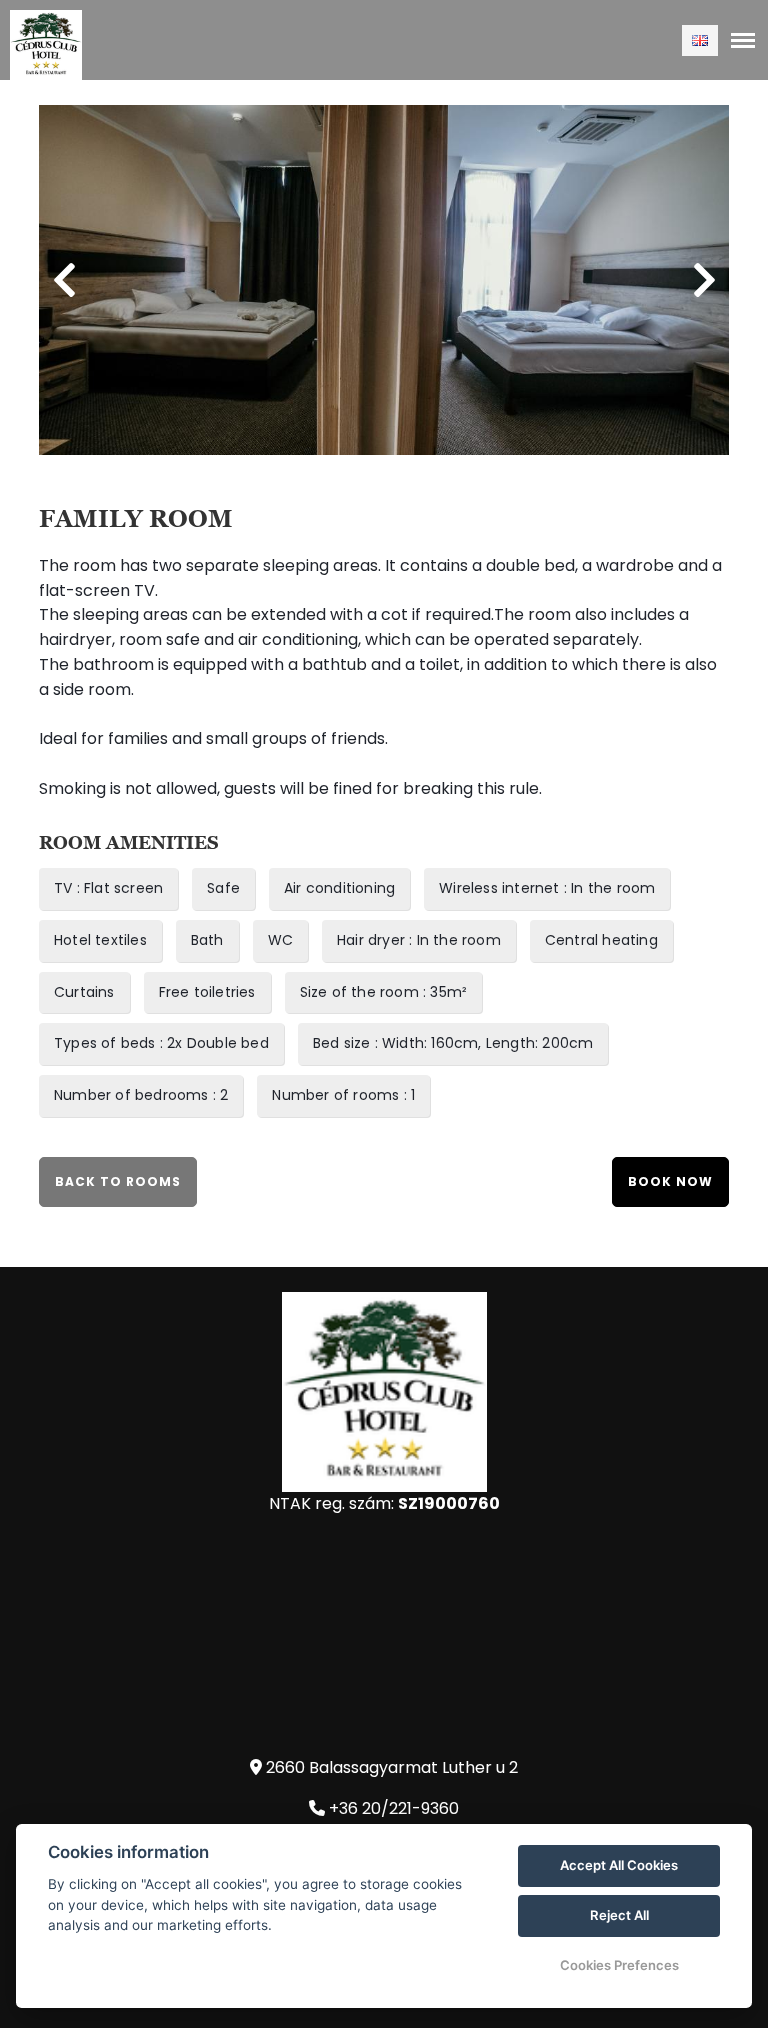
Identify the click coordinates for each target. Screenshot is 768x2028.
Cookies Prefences (619, 1965)
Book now (670, 1181)
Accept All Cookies (619, 1865)
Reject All (619, 1915)
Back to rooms (118, 1181)
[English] (700, 40)
